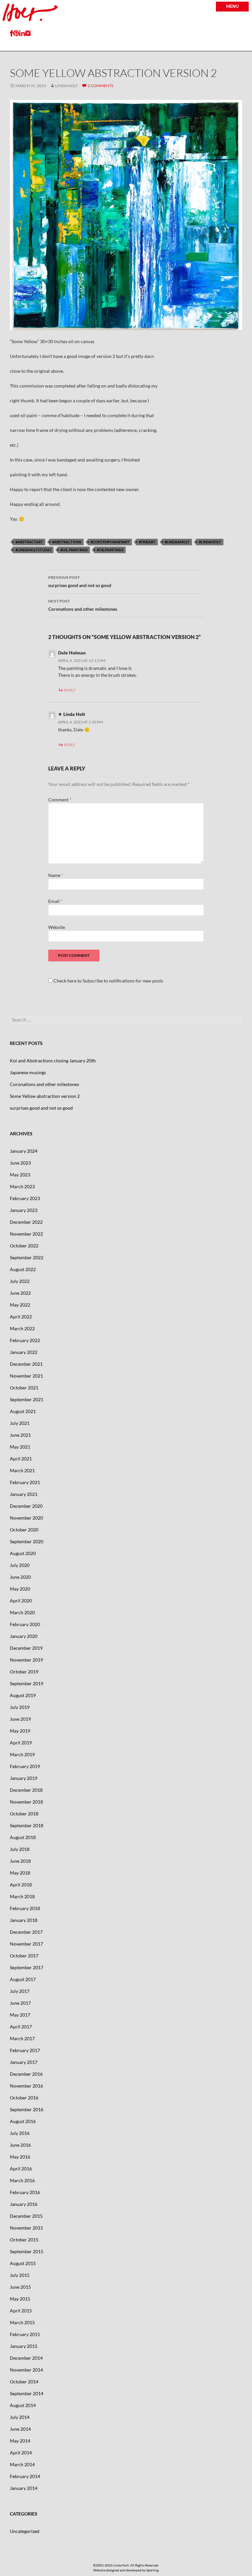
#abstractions (67, 542)
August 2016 (23, 2121)
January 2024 (24, 1151)
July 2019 (20, 1707)
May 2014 (20, 2441)
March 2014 (22, 2464)
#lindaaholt (177, 542)
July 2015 (20, 2275)
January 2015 (24, 2346)
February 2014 (25, 2476)
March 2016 (22, 2180)
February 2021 (25, 1482)
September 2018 (27, 1825)
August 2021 (23, 1411)
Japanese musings (28, 1072)
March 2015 (22, 2322)
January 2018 (24, 1920)
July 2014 (20, 2417)
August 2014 (23, 2405)
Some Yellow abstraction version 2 (45, 1096)
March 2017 (22, 2038)
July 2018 (20, 1849)
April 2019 (21, 1743)
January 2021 (24, 1494)
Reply (70, 690)
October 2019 (24, 1672)
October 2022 (24, 1246)
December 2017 (26, 1932)
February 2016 (25, 2192)
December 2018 (26, 1790)
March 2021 (22, 1470)
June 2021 (20, 1435)
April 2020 (21, 1601)
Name (56, 875)
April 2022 (21, 1317)
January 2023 (24, 1210)
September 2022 (27, 1257)
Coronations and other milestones (83, 605)
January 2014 (24, 2488)
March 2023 (22, 1186)
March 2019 (22, 1754)
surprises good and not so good (80, 581)
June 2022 (20, 1293)
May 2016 (20, 2157)
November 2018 (26, 1802)
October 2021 (24, 1388)
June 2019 (20, 1719)
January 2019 (24, 1778)
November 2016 (26, 2086)
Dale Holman (72, 653)
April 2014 (21, 2453)
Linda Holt (66, 86)
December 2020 (26, 1506)
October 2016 (24, 2098)
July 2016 (20, 2133)
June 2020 (20, 1577)
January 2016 (24, 2204)
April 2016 (21, 2169)
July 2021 (20, 1423)
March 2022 (22, 1328)
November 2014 (26, 2370)
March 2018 (22, 1896)
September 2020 (27, 1541)
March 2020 (22, 1612)
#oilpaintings (110, 550)
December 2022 (26, 1222)
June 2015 (20, 2287)
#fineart (147, 542)
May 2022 (20, 1305)
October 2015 (24, 2240)
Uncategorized (25, 2531)
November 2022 (26, 1234)
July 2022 (20, 1281)
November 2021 (26, 1376)
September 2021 (27, 1399)
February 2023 (25, 1198)
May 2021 (20, 1447)
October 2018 (24, 1814)
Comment (60, 800)
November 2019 (26, 1660)
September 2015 (27, 2251)
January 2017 (24, 2062)
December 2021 (26, 1364)
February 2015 (25, 2334)
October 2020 (24, 1530)
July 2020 (20, 1565)
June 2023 (20, 1163)
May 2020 (20, 1589)
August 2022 (23, 1269)
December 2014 (26, 2358)
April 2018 (21, 1885)
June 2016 (20, 2145)
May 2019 (20, 1731)
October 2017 (24, 1956)
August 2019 (23, 1695)
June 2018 (20, 1861)
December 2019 (26, 1648)
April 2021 (21, 1459)
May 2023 (20, 1175)
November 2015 (26, 2228)
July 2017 (20, 1991)
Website (57, 927)
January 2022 (24, 1352)
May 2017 (20, 2015)
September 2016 (27, 2109)
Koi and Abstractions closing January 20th (53, 1061)
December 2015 (26, 2216)
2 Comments (100, 86)
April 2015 (21, 2311)
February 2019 (25, 1766)
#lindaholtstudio (33, 550)
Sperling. (153, 2570)
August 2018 (23, 1837)
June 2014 (20, 2429)
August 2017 (23, 1979)
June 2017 (20, 2003)
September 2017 (27, 1967)
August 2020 (23, 1553)
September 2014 (27, 2393)
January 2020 (24, 1636)
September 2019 (27, 1683)
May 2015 (20, 2299)
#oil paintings (74, 550)
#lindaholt (210, 542)
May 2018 (20, 1873)
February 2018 (25, 1908)
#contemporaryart (110, 542)
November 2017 (26, 1944)
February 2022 (25, 1340)
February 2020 (25, 1624)
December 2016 (26, 2074)
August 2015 (23, 2263)
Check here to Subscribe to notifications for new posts (108, 981)
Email (55, 901)
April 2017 (21, 2027)
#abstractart (29, 542)
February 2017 (25, 2050)
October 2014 (24, 2382)
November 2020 (26, 1518)
